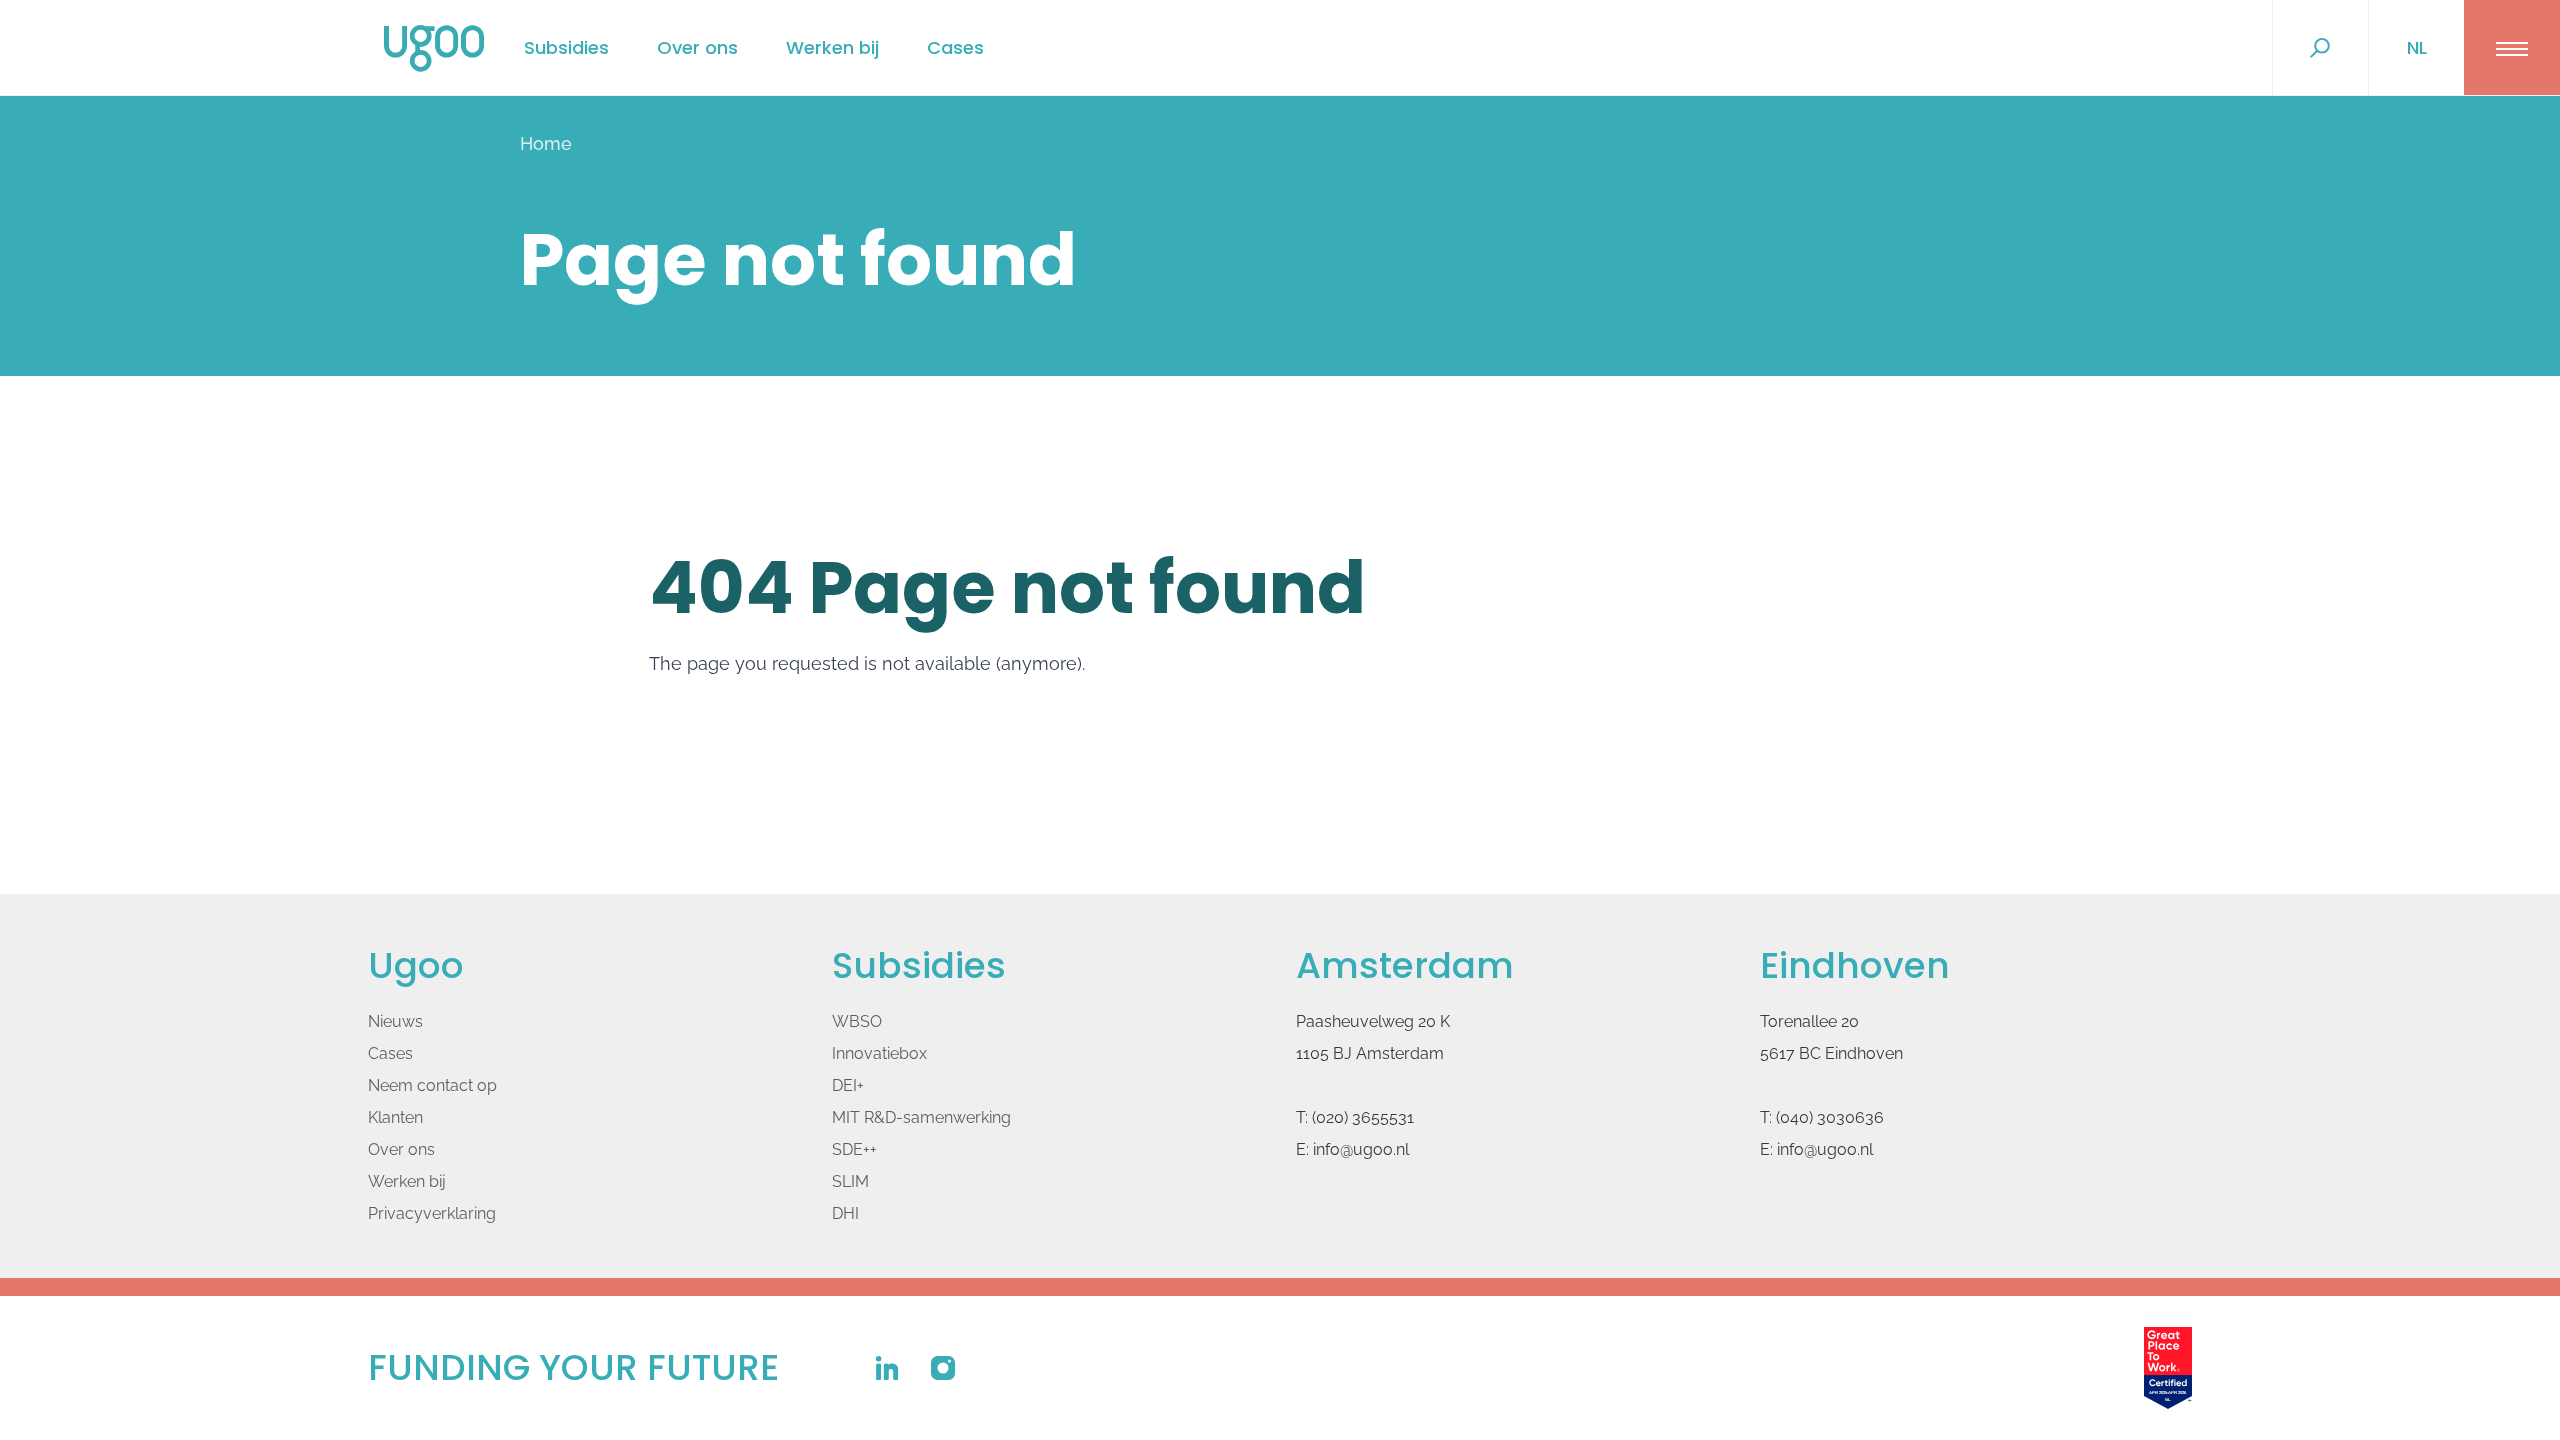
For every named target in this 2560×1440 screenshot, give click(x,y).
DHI (845, 1213)
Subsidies (566, 47)
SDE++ (854, 1149)
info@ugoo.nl (1361, 1149)
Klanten (395, 1117)
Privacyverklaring (432, 1213)
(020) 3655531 (1363, 1117)
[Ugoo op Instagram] (943, 1368)
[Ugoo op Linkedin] (887, 1368)
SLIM (850, 1181)
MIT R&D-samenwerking (921, 1117)
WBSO (857, 1021)
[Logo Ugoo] (434, 48)
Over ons (697, 47)
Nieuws (395, 1021)
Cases (955, 47)
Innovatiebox (879, 1053)
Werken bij (832, 47)
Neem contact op (432, 1085)
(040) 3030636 (1830, 1117)
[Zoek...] (2320, 48)
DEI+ (848, 1085)
